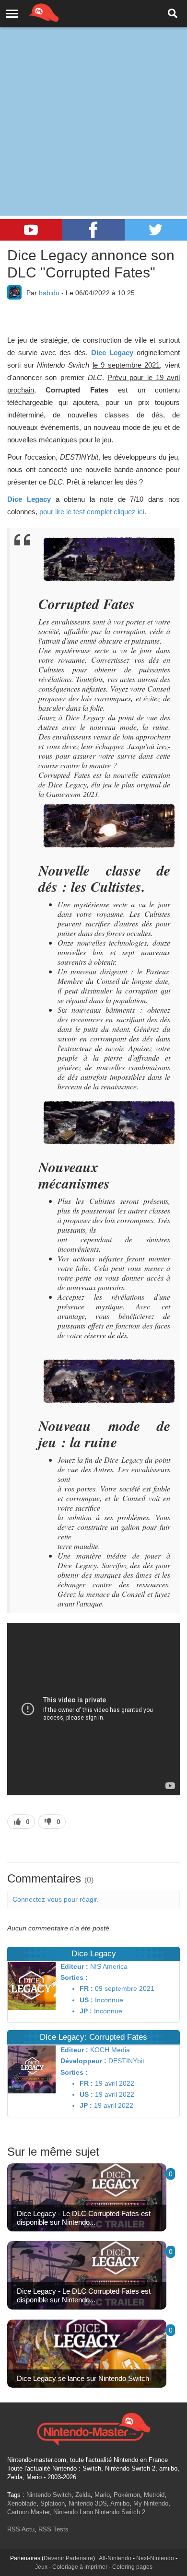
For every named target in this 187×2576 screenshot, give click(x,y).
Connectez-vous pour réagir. (56, 1899)
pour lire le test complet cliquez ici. (93, 512)
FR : (86, 1988)
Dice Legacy (112, 352)
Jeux (41, 2567)
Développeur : (83, 2061)
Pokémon (127, 2495)
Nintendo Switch (49, 2495)
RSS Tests (53, 2529)
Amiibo (120, 2503)
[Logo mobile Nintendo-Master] (31, 12)
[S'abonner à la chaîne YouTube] (31, 230)
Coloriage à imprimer (80, 2567)
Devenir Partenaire (68, 2558)
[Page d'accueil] (93, 2428)
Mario (102, 2495)
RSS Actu (21, 2529)
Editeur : (74, 1966)
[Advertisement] (93, 98)
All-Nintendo (115, 2558)
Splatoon (53, 2503)
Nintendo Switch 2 (120, 2512)
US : (86, 2000)
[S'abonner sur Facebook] (93, 230)
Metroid (154, 2495)
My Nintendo (151, 2503)
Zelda (83, 2495)
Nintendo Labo (73, 2512)
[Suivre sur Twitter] (156, 230)
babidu (49, 293)
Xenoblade (22, 2503)
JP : (86, 2011)
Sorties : (74, 1977)
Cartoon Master (28, 2512)
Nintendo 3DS (88, 2503)
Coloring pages (132, 2567)
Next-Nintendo (155, 2558)
